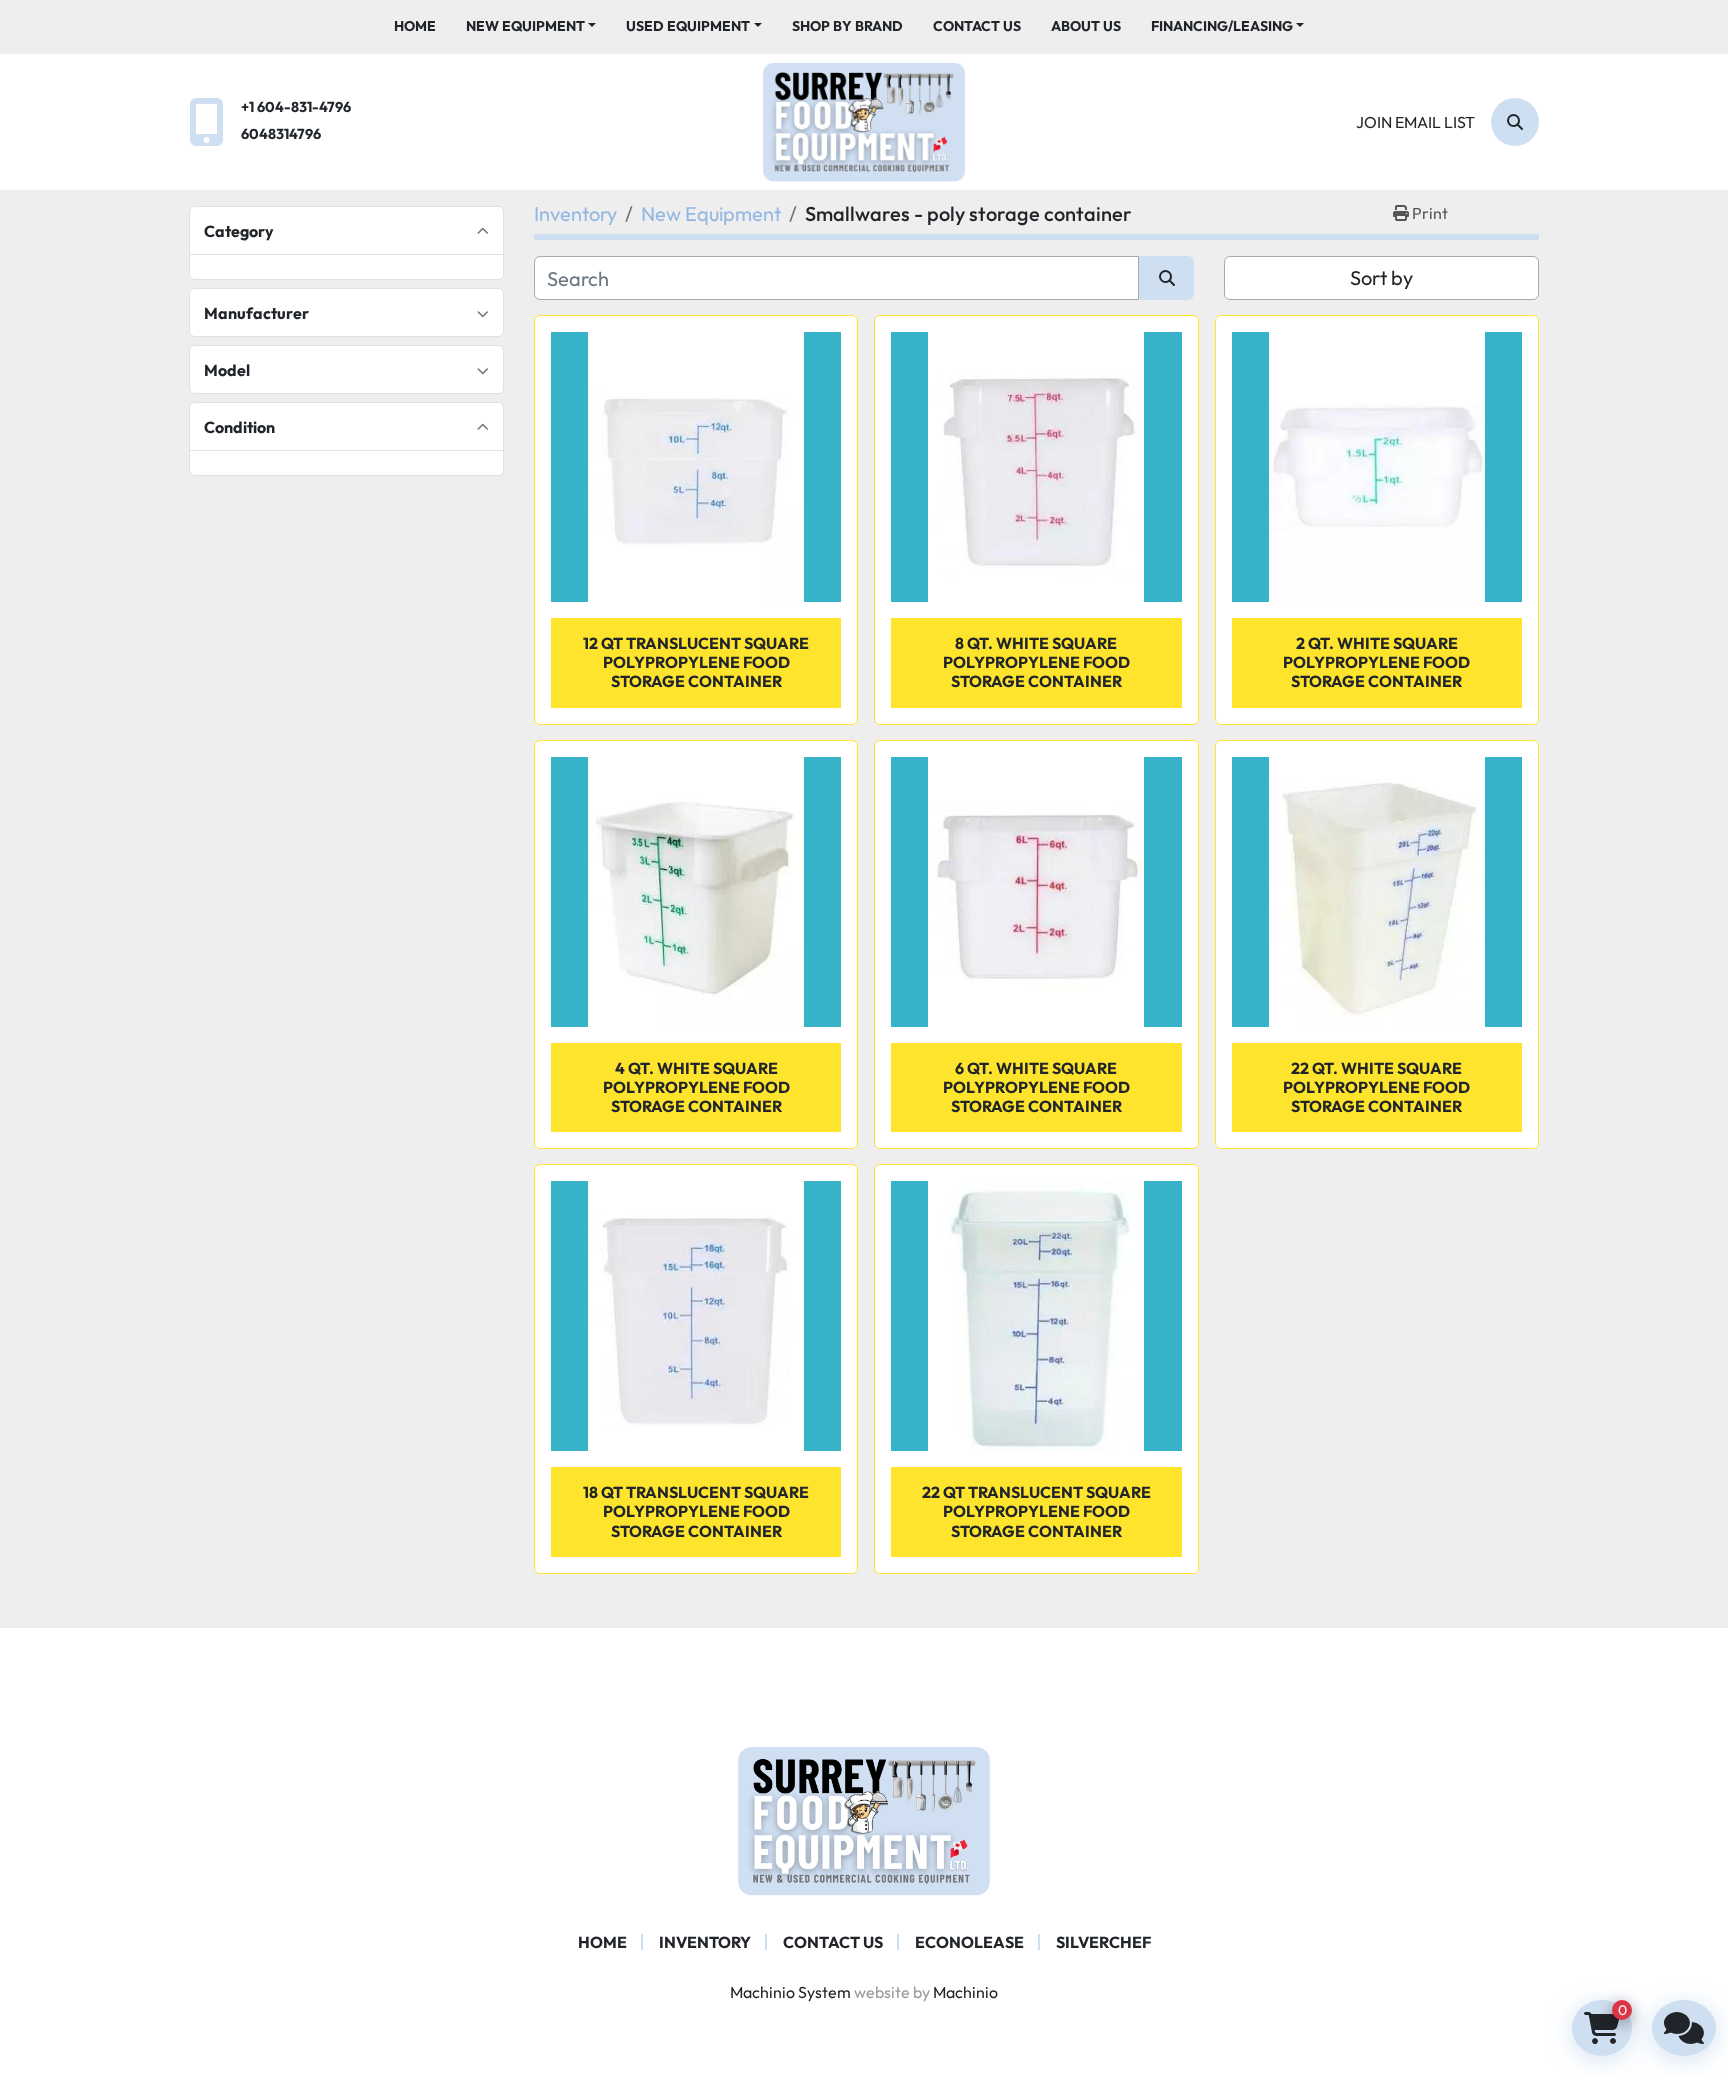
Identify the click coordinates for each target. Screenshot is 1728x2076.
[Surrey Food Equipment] (864, 1819)
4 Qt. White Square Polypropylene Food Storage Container (696, 1087)
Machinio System (790, 1992)
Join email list (1415, 122)
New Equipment (525, 26)
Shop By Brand (847, 26)
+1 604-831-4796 (296, 107)
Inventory (705, 1942)
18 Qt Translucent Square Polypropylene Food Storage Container (696, 1511)
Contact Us (977, 26)
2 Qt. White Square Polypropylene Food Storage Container (1376, 662)
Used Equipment (688, 26)
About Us (1086, 26)
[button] (531, 26)
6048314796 (281, 134)
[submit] (1166, 278)
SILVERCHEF (1103, 1942)
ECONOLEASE (969, 1942)
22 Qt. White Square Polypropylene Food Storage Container (1376, 1087)
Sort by (1381, 277)
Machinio (965, 1992)
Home (415, 26)
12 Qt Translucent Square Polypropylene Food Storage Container (696, 662)
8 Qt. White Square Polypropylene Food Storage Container (1036, 662)
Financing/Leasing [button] (1222, 26)
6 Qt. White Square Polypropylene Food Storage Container (1036, 1087)
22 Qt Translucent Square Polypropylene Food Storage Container (1036, 1511)
